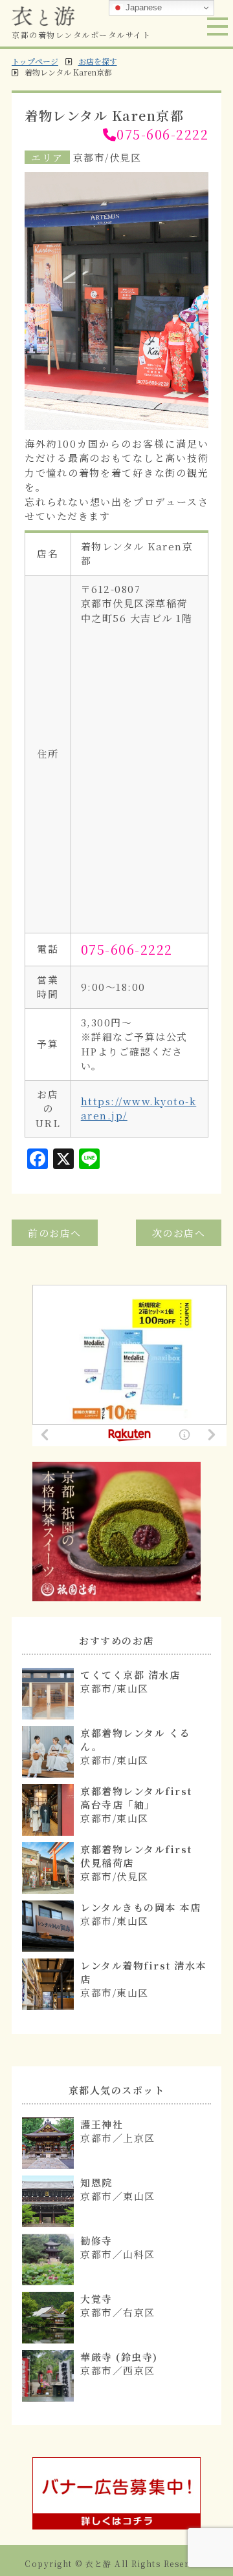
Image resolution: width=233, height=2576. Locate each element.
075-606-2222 (162, 134)
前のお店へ (55, 1233)
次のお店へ (179, 1233)
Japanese (142, 7)
